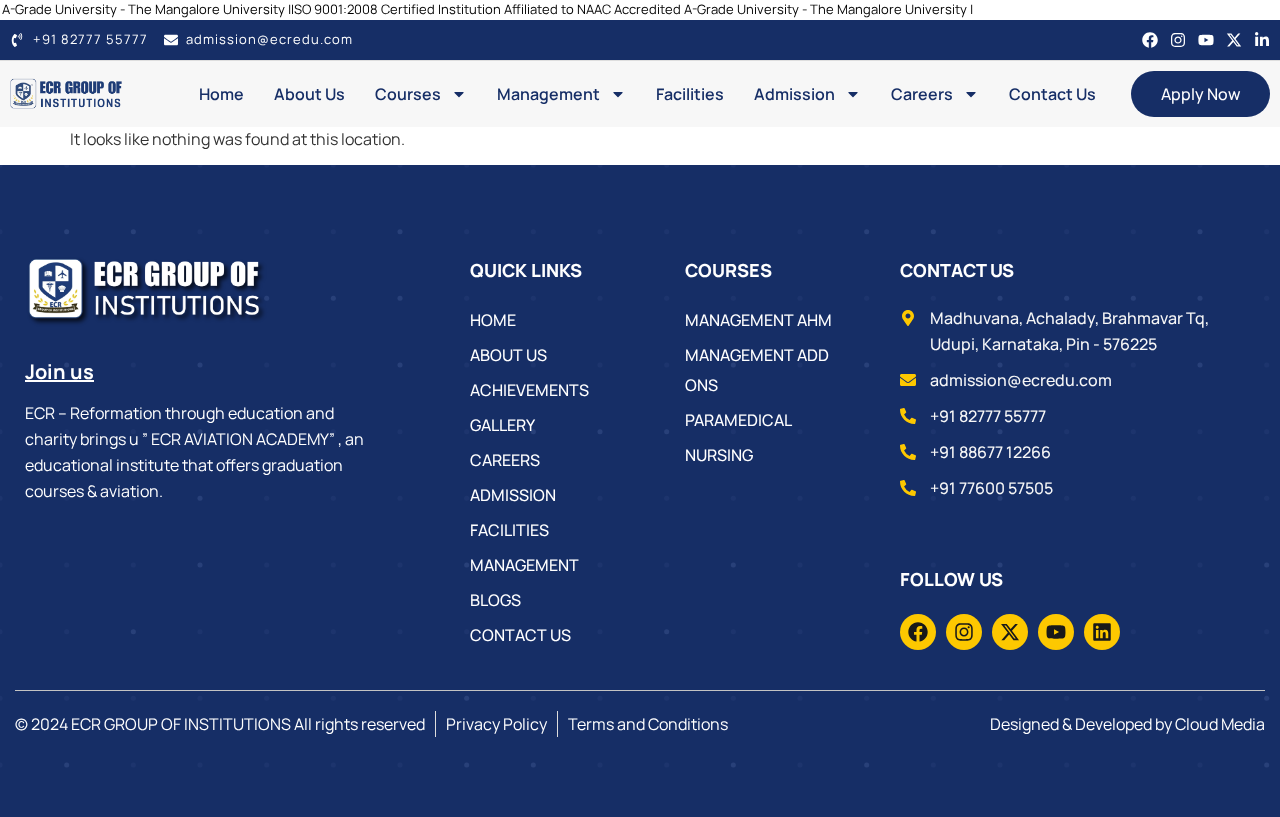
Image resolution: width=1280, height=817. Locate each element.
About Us (309, 94)
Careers (922, 94)
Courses (408, 94)
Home (221, 94)
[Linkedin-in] (1262, 40)
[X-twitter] (1234, 40)
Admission (794, 94)
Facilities (690, 94)
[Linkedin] (1102, 632)
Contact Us (1052, 94)
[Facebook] (1150, 40)
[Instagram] (1178, 40)
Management (548, 94)
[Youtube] (1206, 40)
